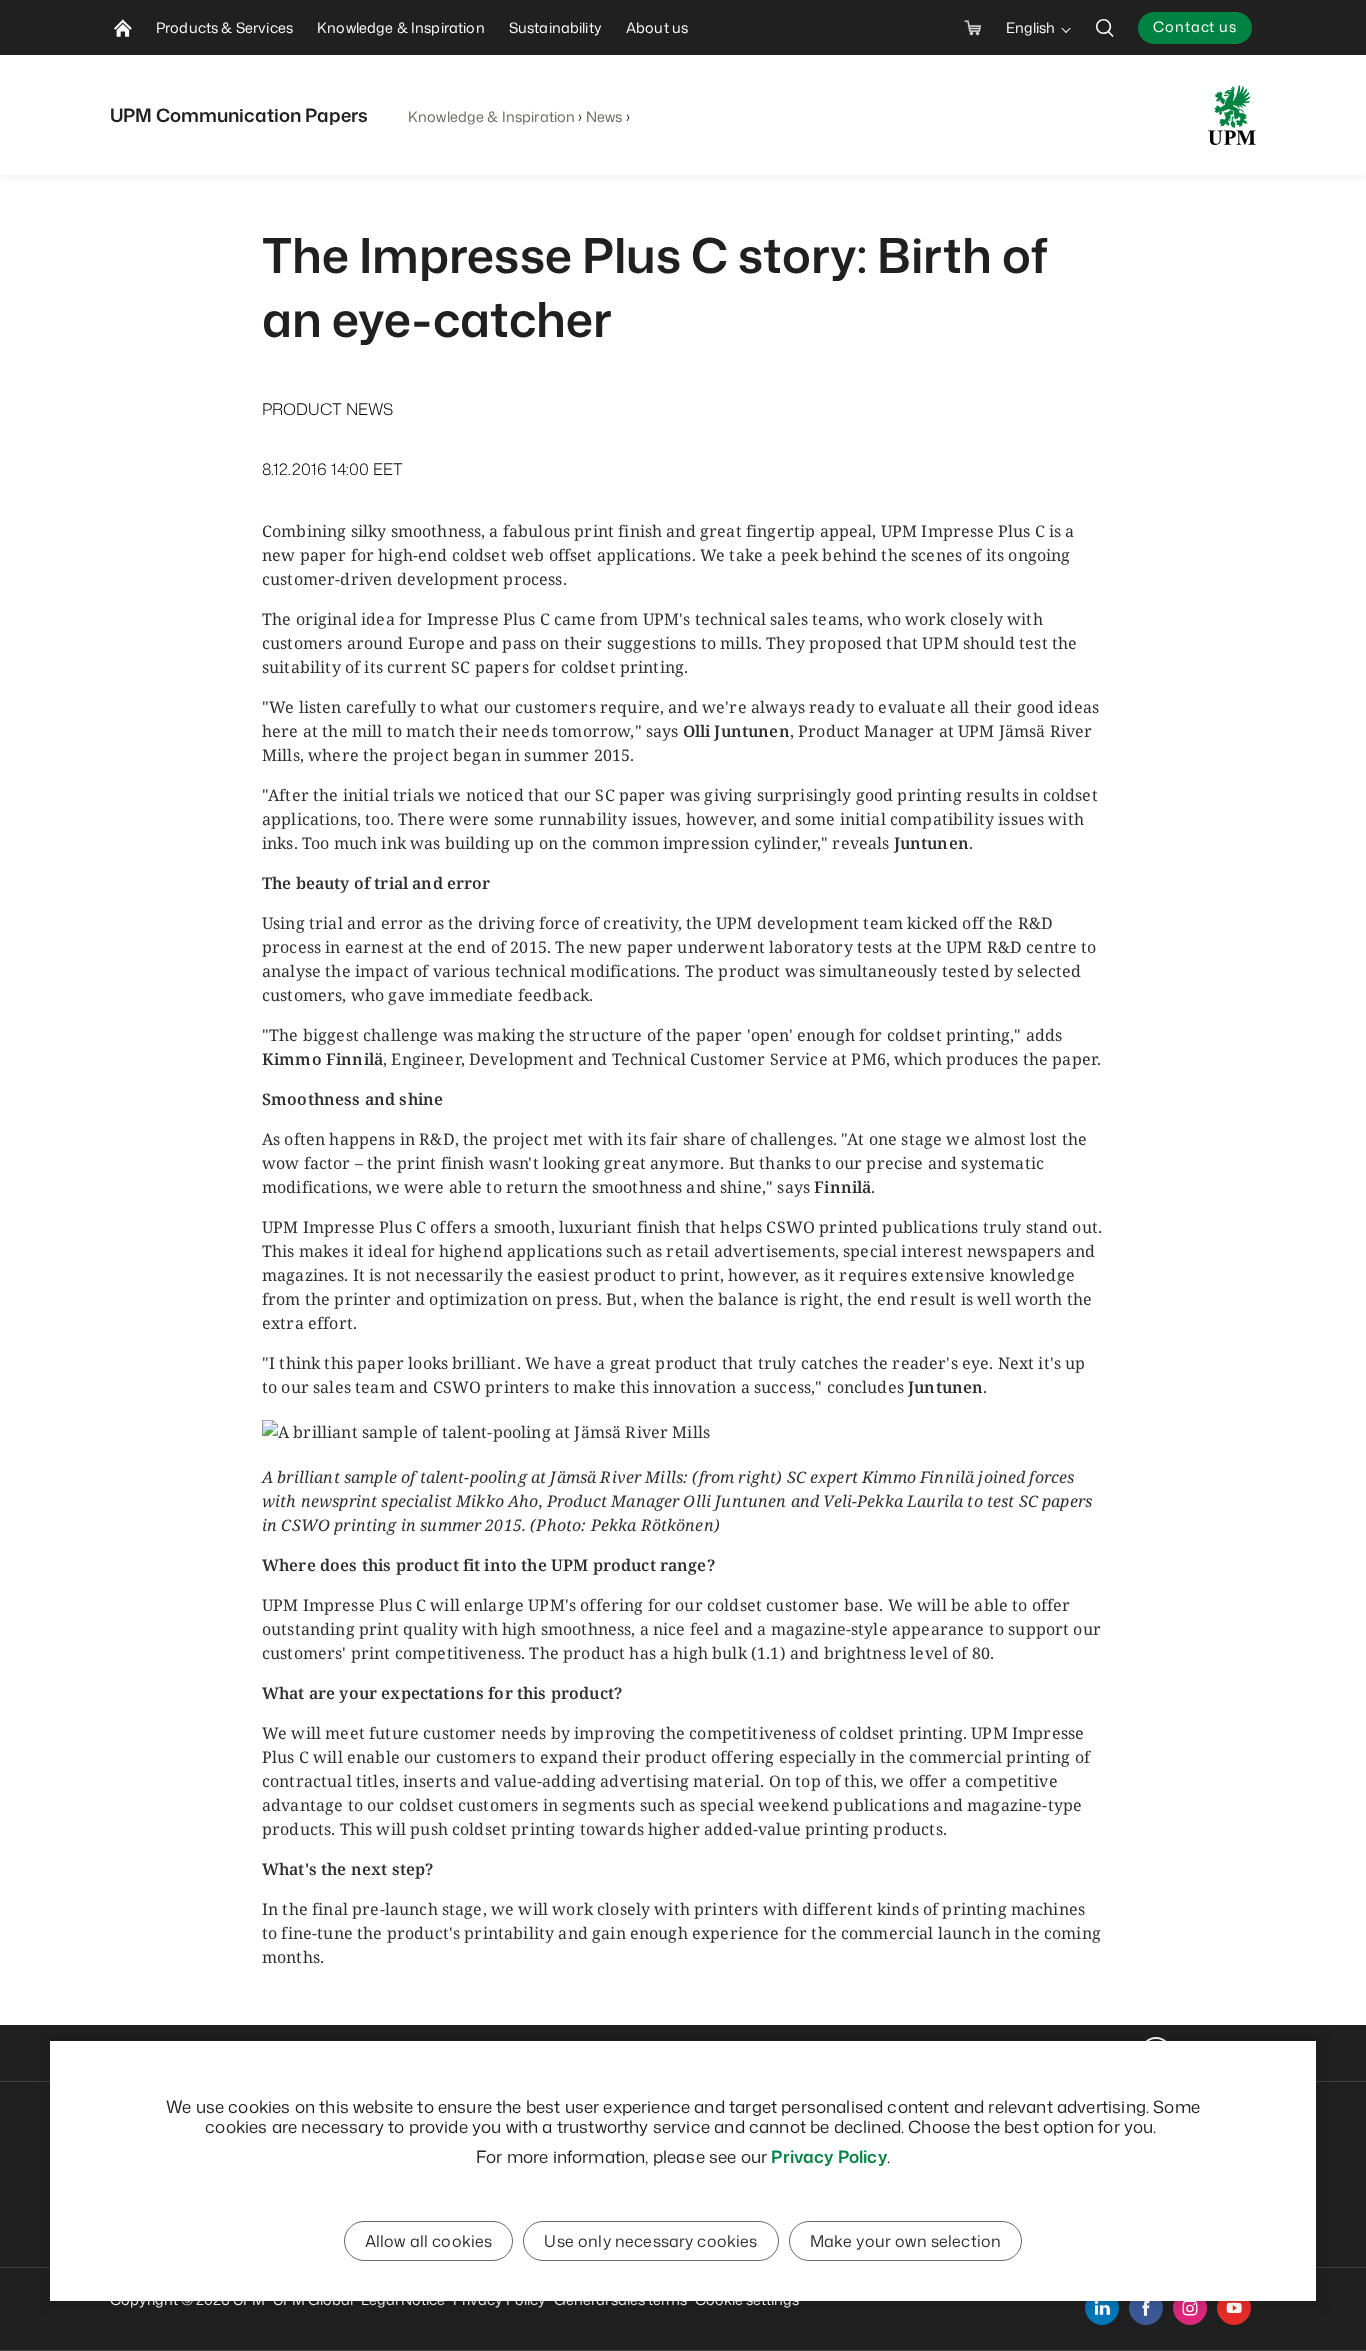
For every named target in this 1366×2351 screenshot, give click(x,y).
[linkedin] (1102, 2308)
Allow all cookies (429, 2241)
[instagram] (1190, 2308)
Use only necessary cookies (650, 2241)
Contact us (1195, 26)
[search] (1105, 27)
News (604, 116)
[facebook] (1146, 2308)
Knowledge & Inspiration (491, 116)
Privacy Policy (828, 2156)
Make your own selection (906, 2241)
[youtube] (1234, 2308)
